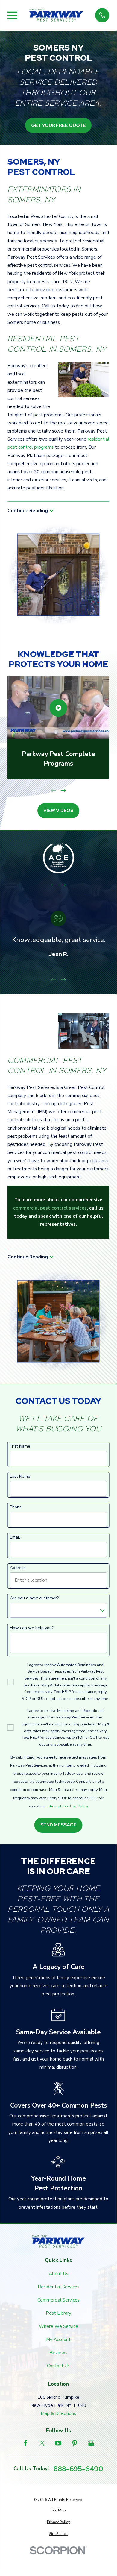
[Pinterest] (75, 2443)
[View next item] (63, 790)
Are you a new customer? (34, 1598)
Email (15, 1537)
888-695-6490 (78, 2469)
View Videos (58, 811)
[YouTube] (58, 2443)
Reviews (58, 2353)
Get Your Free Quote (58, 125)
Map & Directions (58, 2413)
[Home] (56, 15)
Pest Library (58, 2313)
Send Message (58, 1825)
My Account (58, 2340)
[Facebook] (26, 2443)
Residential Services (58, 2287)
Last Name (20, 1477)
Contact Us (58, 2366)
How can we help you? (32, 1628)
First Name (20, 1446)
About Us (58, 2274)
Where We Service (58, 2326)
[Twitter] (42, 2443)
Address (18, 1568)
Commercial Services (58, 2300)
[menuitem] (58, 2510)
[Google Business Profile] (91, 2443)
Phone (16, 1507)
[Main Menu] (12, 15)
